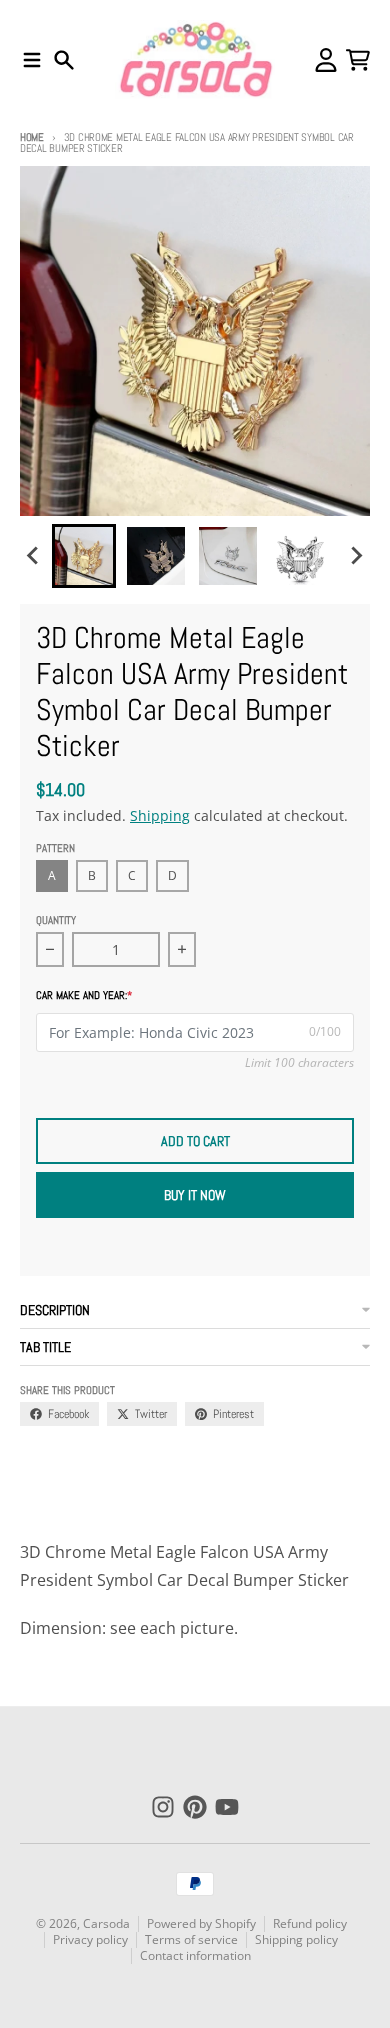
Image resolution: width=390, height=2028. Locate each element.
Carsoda (106, 1923)
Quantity (56, 920)
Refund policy (310, 1923)
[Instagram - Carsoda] (163, 1807)
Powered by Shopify (201, 1923)
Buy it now (195, 1195)
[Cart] (358, 60)
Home (32, 137)
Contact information (195, 1955)
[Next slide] (356, 556)
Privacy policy (90, 1939)
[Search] (64, 60)
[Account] (326, 60)
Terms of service (191, 1939)
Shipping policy (296, 1939)
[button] (84, 556)
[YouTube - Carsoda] (227, 1807)
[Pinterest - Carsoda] (195, 1807)
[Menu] (32, 60)
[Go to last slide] (34, 556)
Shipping (160, 815)
